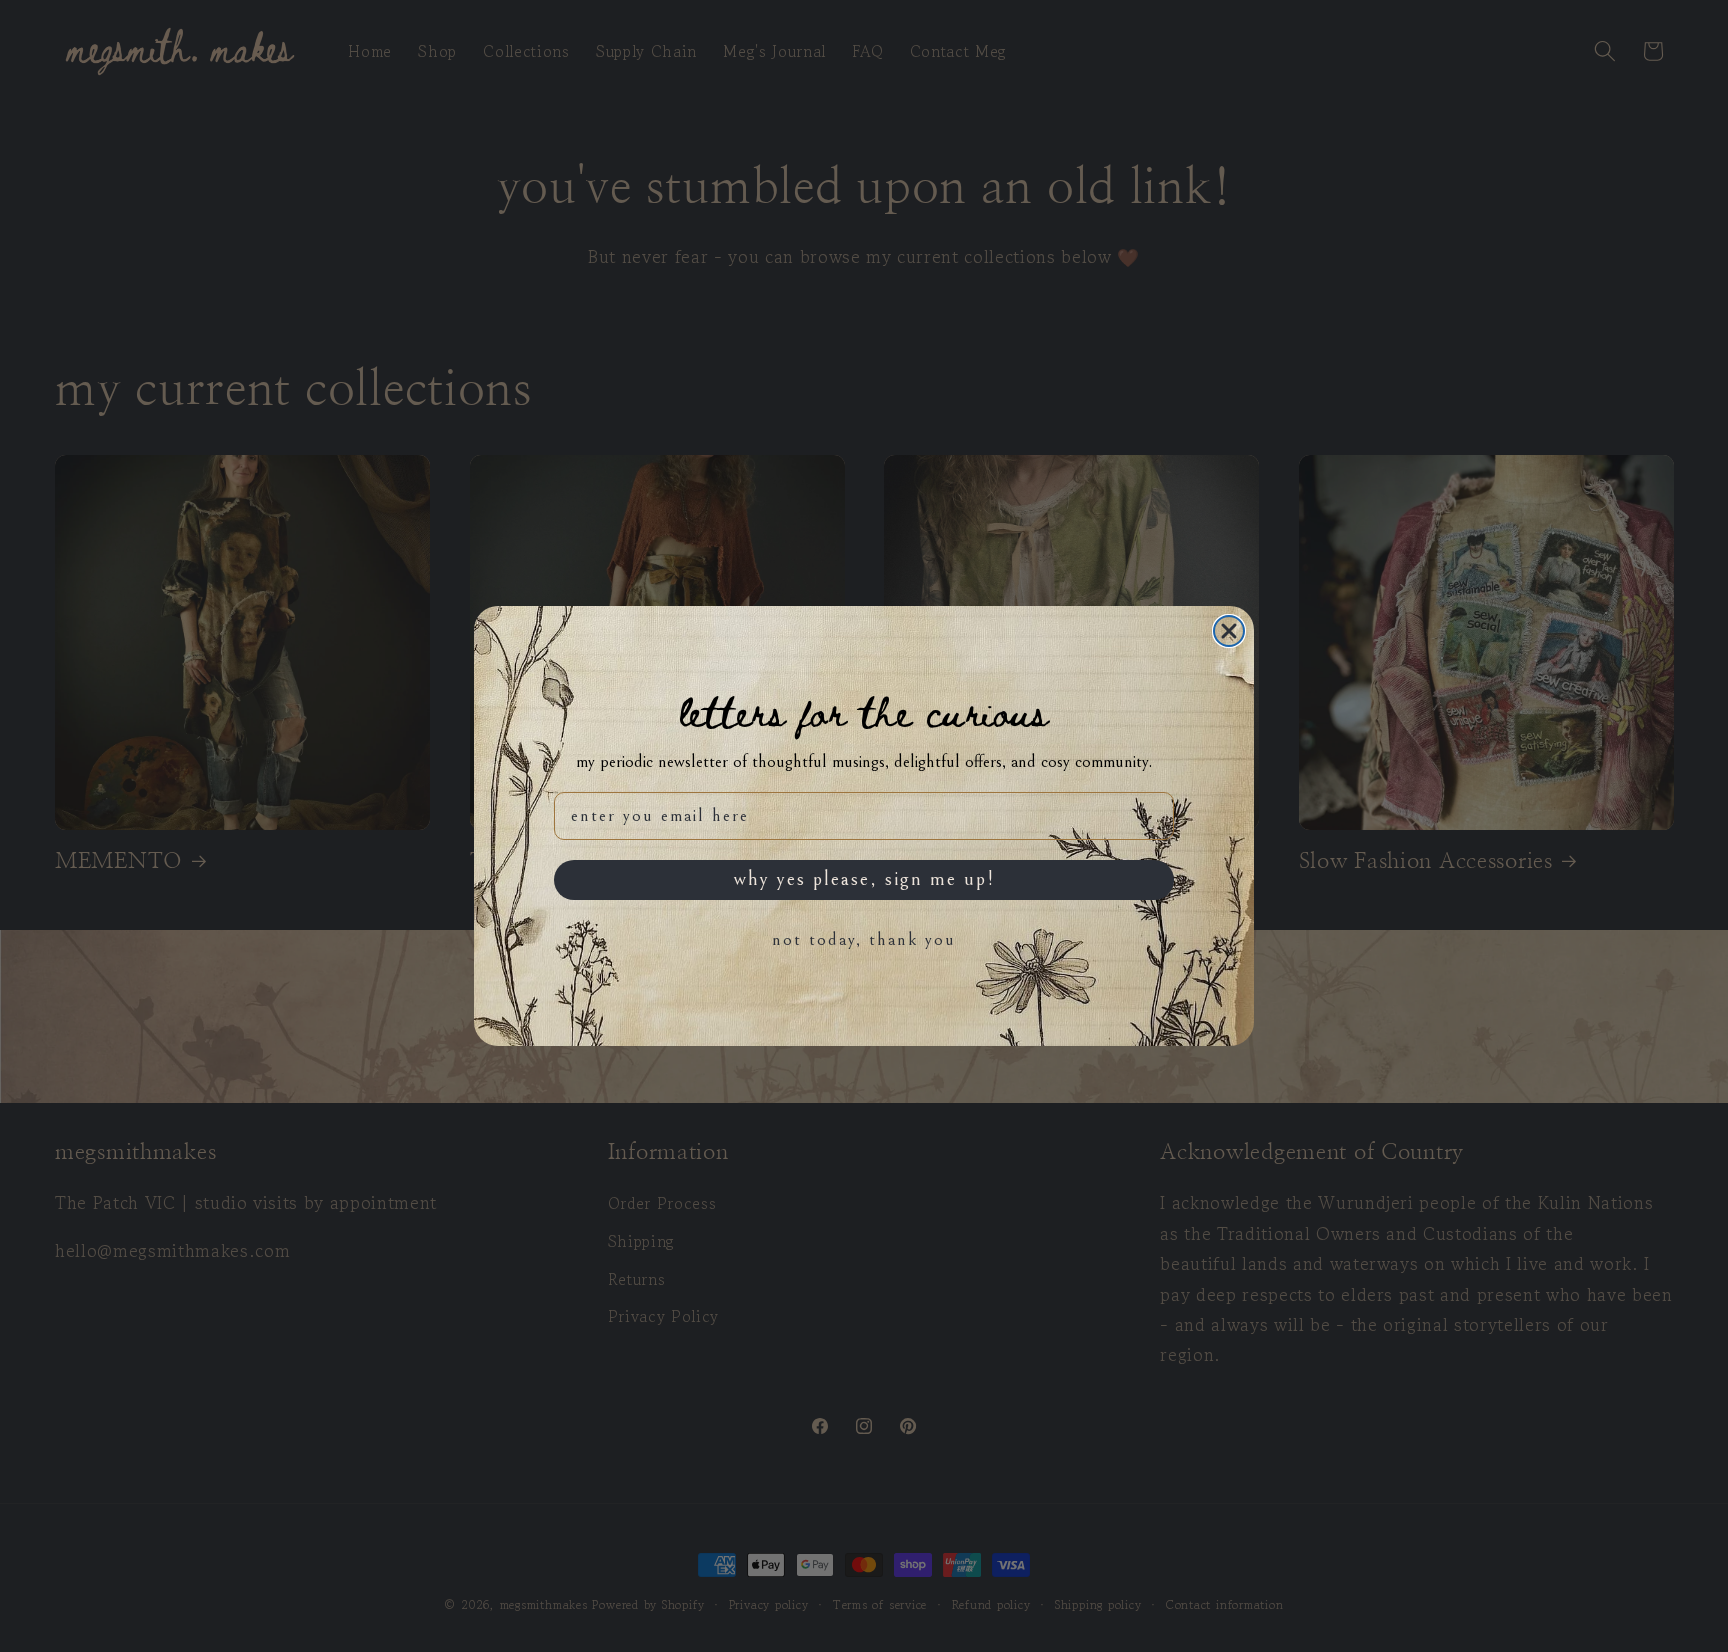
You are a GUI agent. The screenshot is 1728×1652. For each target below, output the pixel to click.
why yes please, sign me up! (864, 879)
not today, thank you (864, 939)
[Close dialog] (1229, 631)
